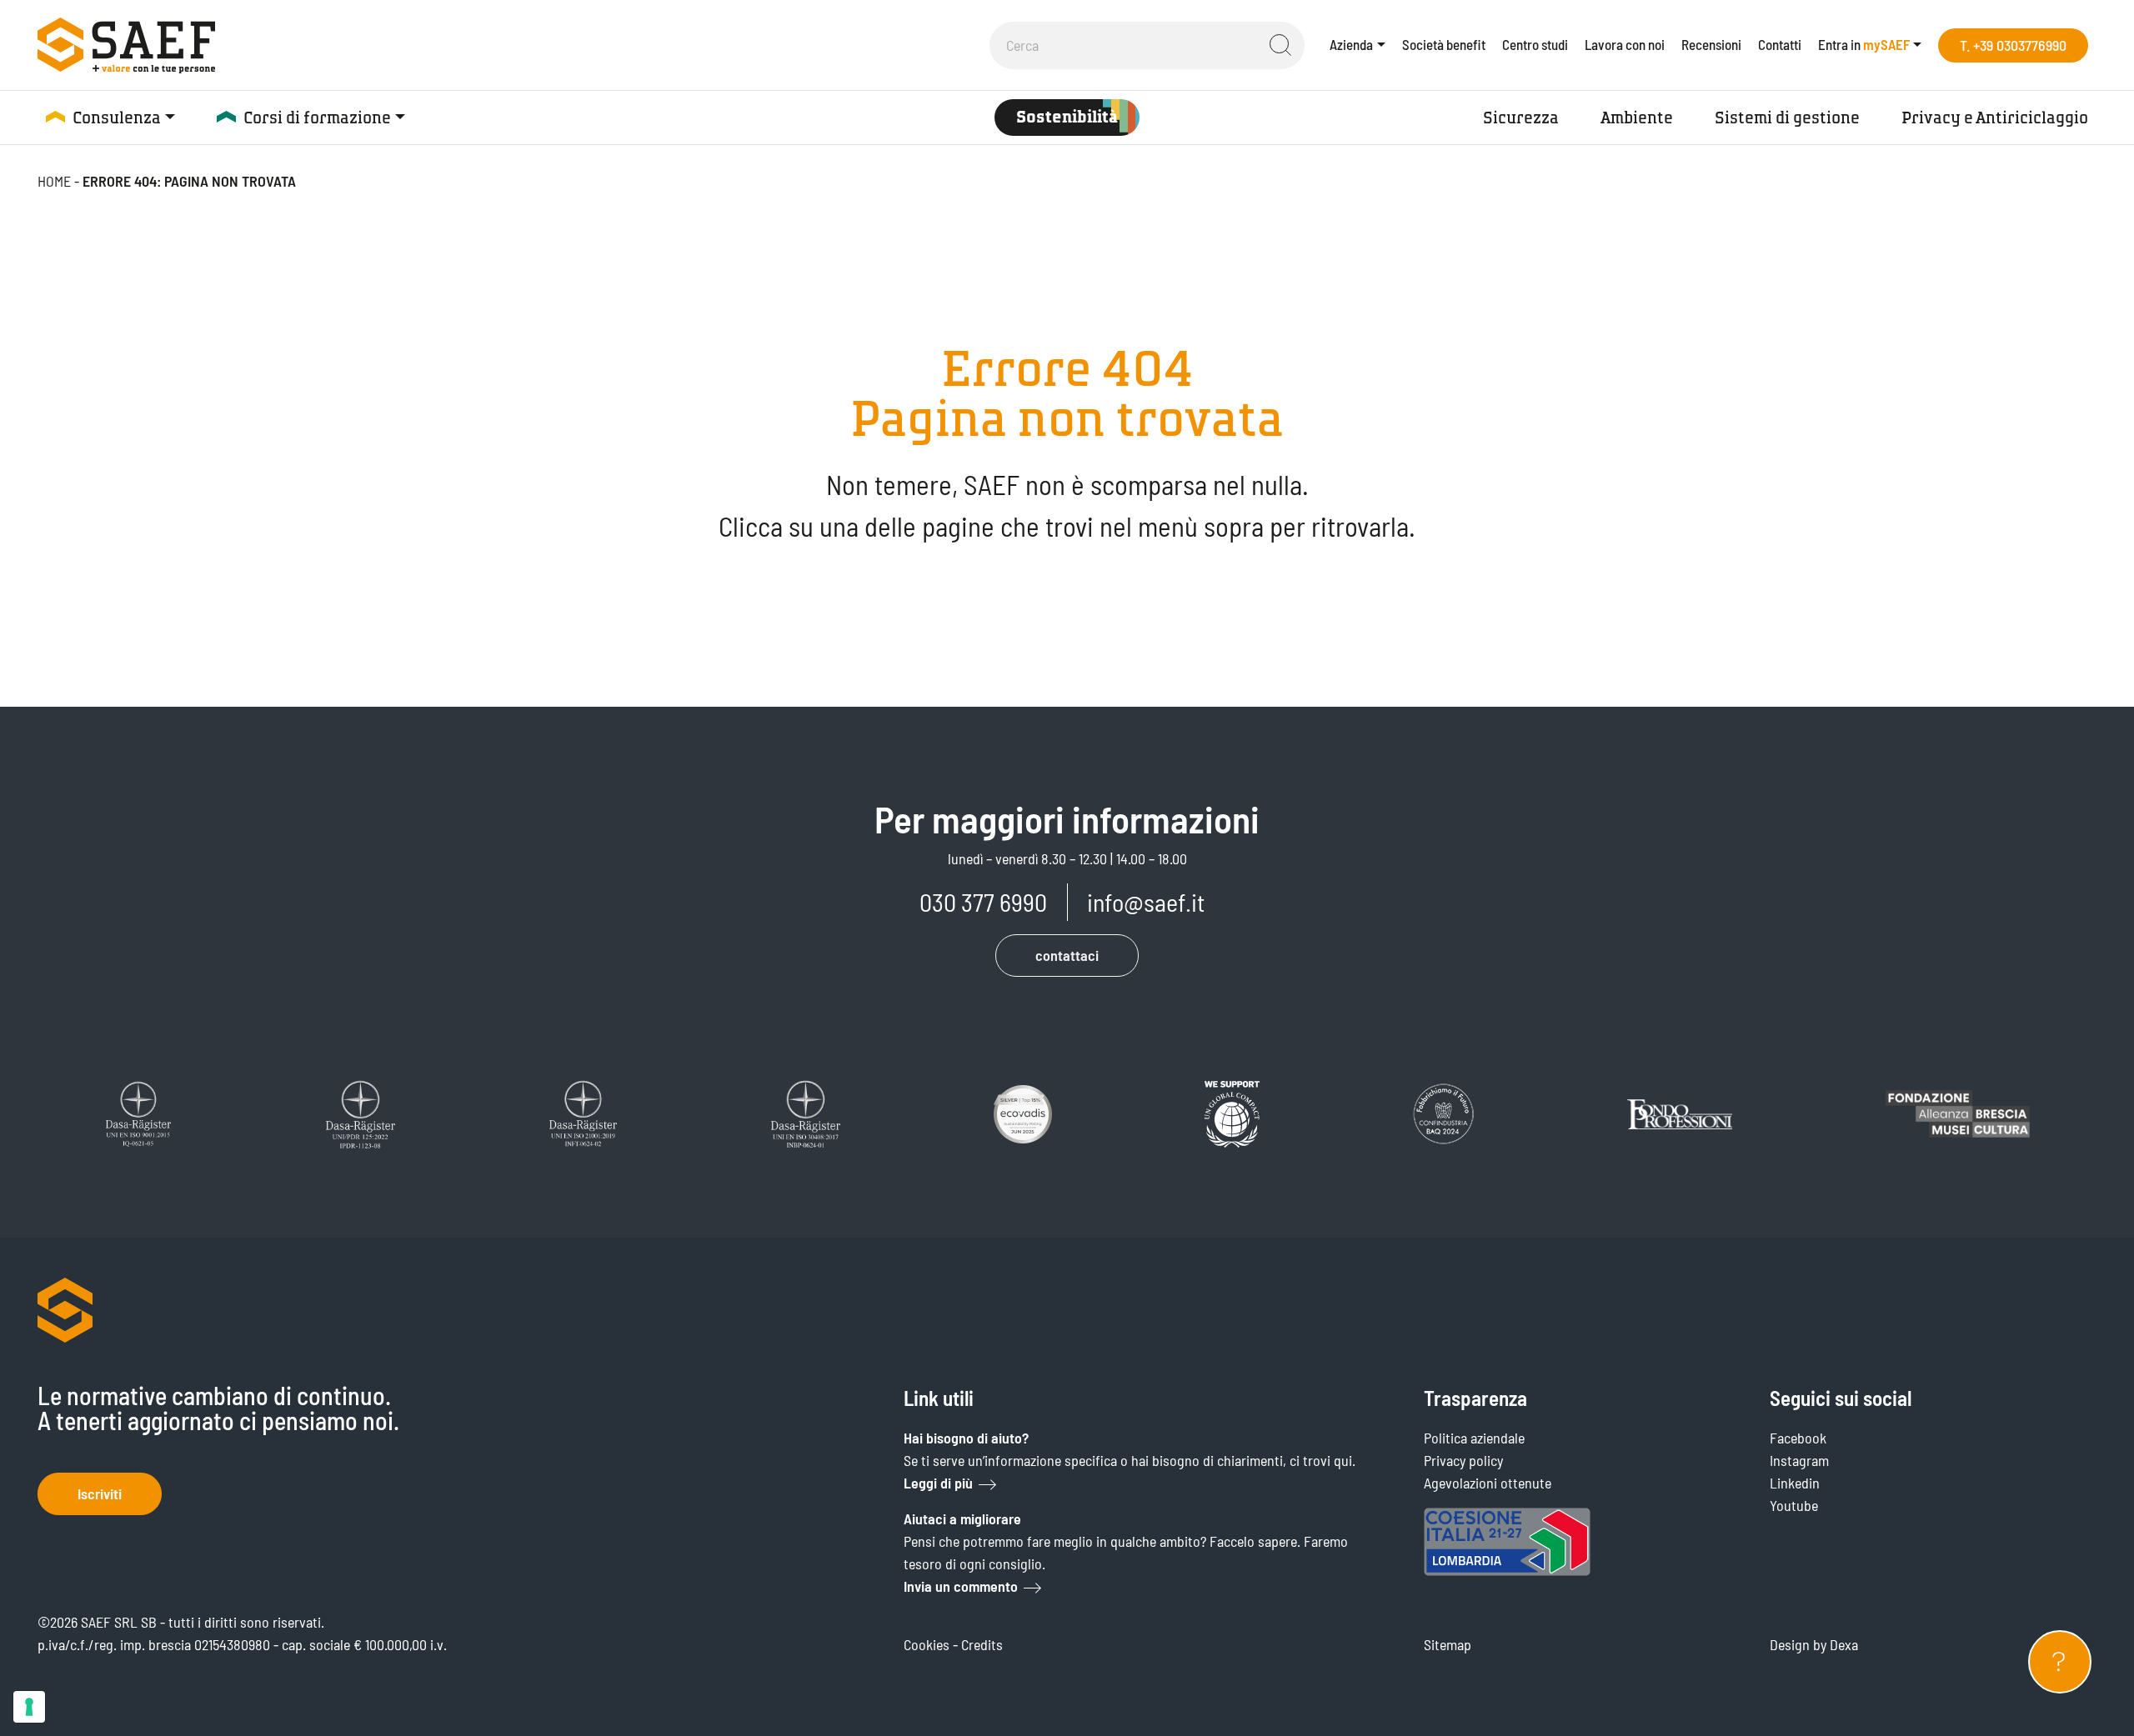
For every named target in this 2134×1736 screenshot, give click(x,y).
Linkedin (1795, 1483)
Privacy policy (1463, 1460)
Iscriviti (100, 1493)
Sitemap (1448, 1644)
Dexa (1844, 1644)
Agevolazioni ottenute (1488, 1483)
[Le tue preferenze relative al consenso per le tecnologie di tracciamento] (29, 1707)
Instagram (1799, 1460)
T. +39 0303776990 (2013, 45)
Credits (982, 1644)
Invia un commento (961, 1586)
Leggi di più (938, 1483)
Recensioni (1711, 44)
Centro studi (1535, 44)
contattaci (1067, 955)
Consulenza (117, 118)
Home (54, 181)
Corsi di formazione (317, 118)
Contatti (1780, 44)
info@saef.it (1146, 902)
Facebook (1798, 1438)
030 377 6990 (983, 902)
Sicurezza (1521, 118)
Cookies (927, 1644)
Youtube (1794, 1505)
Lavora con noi (1625, 44)
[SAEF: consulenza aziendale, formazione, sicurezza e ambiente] (126, 45)
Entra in (1864, 44)
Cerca (1280, 45)
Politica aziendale (1474, 1438)
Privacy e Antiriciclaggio (1995, 118)
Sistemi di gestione (1787, 118)
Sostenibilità (1067, 117)
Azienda (1351, 44)
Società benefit (1444, 44)
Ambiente (1637, 118)
